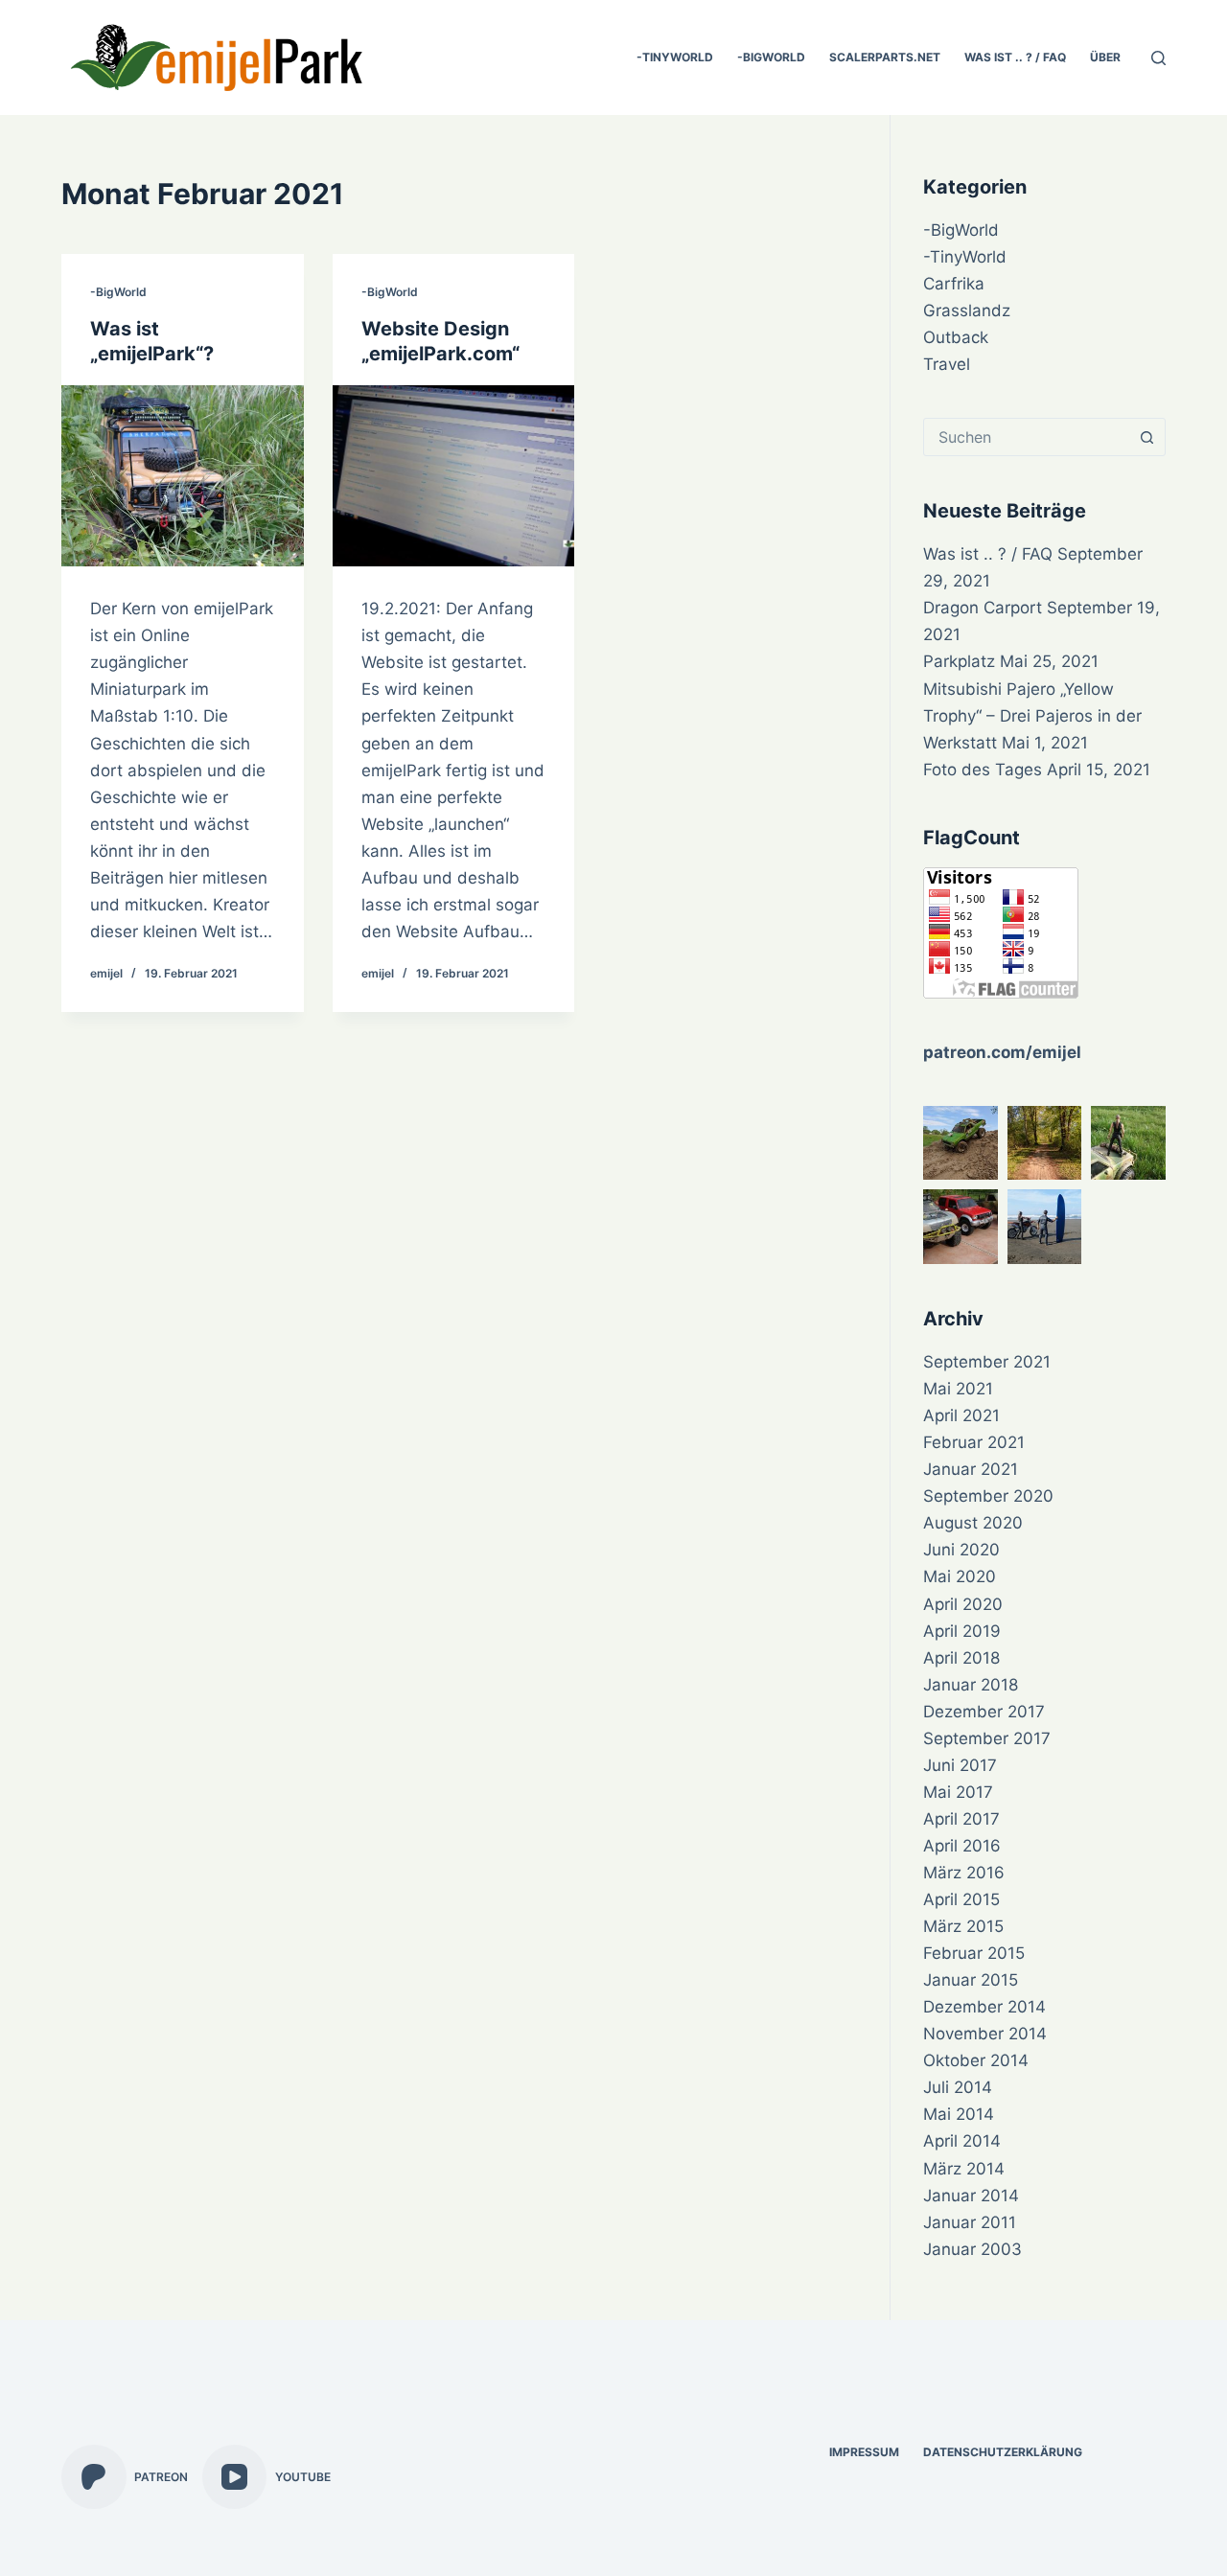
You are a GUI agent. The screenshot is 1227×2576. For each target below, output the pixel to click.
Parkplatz (959, 661)
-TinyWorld (675, 57)
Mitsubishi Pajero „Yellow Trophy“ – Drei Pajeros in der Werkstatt (1032, 716)
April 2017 (961, 1819)
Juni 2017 (960, 1765)
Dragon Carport (983, 608)
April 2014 (962, 2141)
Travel (947, 364)
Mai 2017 (958, 1792)
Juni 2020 (961, 1550)
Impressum (864, 2452)
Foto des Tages (983, 770)
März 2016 (964, 1873)
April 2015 (961, 1899)
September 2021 (987, 1362)
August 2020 (973, 1523)
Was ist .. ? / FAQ (1015, 57)
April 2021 (961, 1415)
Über (1105, 57)
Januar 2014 (971, 2196)
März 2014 (964, 2169)
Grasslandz (967, 310)
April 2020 (963, 1604)
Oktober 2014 (976, 2060)
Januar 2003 (972, 2249)
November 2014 (985, 2034)
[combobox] (1026, 437)
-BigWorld (771, 57)
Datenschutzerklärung (1003, 2452)
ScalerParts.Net (885, 57)
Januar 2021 (971, 1469)
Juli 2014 (958, 2087)
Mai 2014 (959, 2114)
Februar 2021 (974, 1442)
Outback (956, 337)
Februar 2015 (974, 1953)
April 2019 (962, 1631)
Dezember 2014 (984, 2007)
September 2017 (987, 1738)
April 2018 (961, 1658)
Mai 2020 (960, 1576)
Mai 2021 (958, 1389)
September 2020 (988, 1496)
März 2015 (963, 1926)
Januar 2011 (970, 2222)
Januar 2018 (971, 1685)
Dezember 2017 (984, 1712)
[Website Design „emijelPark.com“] (454, 476)
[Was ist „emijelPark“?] (183, 476)
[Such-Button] (1146, 437)
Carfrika (954, 284)
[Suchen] (1158, 58)
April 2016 (962, 1846)
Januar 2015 (971, 1980)
